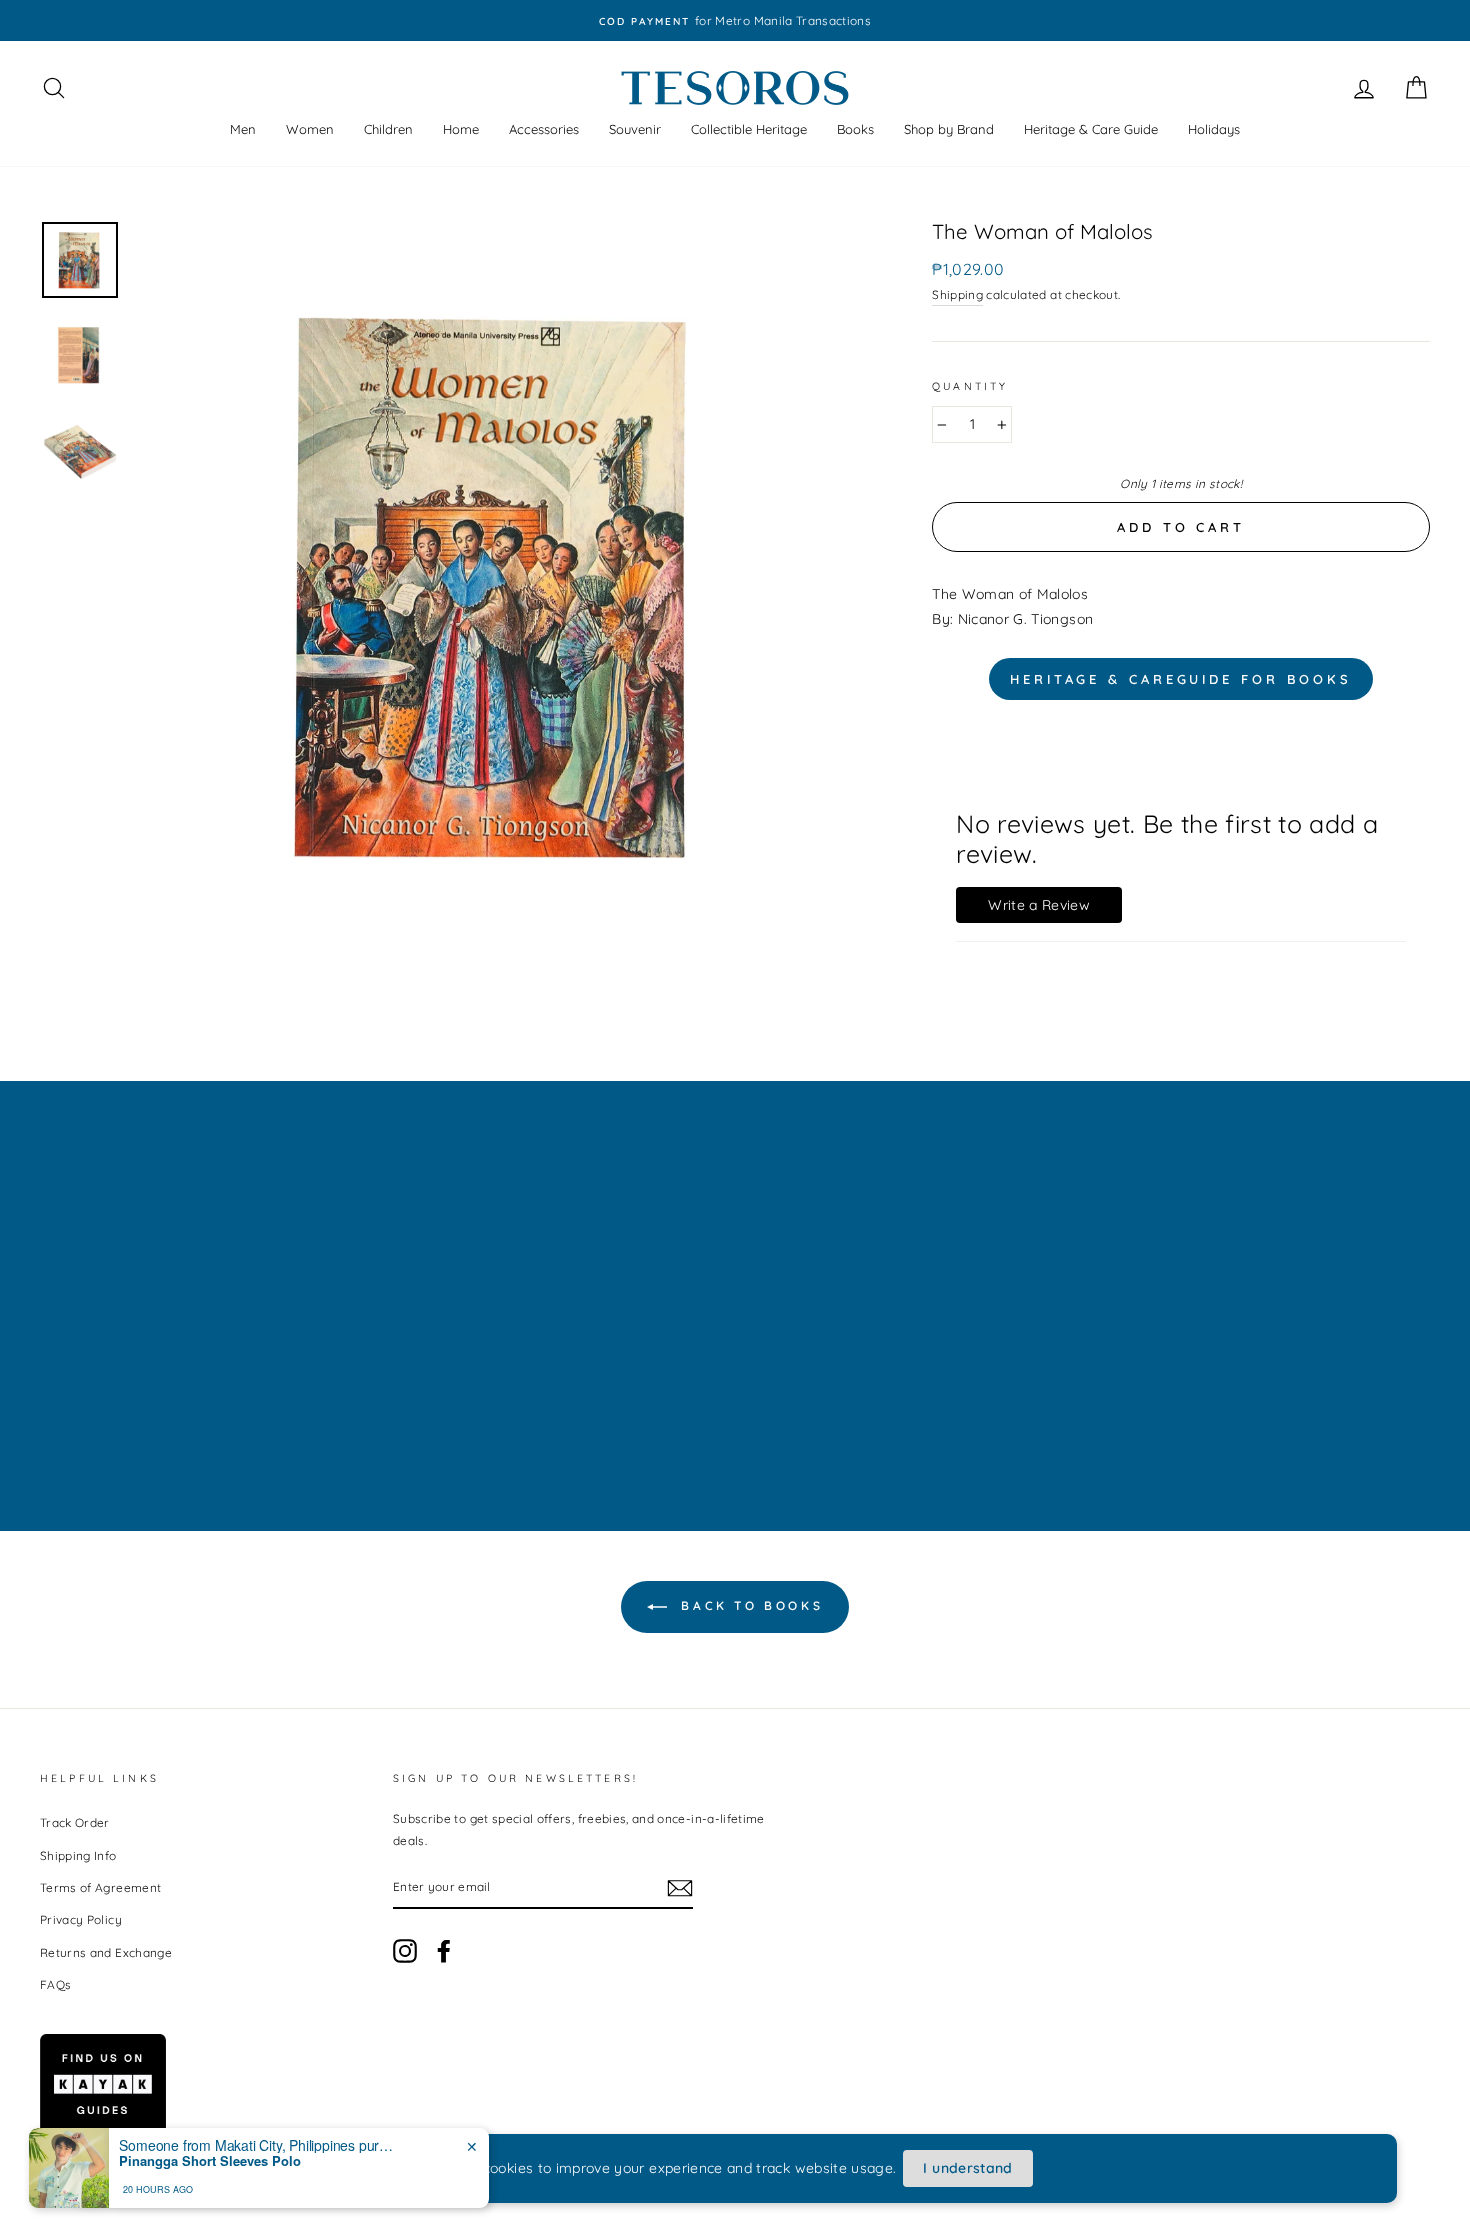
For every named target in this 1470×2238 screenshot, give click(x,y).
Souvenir (635, 129)
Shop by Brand (949, 129)
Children (388, 129)
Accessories (544, 129)
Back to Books (749, 1605)
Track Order (75, 1822)
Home (461, 129)
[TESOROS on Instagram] (405, 1951)
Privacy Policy (81, 1919)
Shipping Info (78, 1855)
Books (855, 129)
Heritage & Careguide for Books (1181, 679)
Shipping (957, 294)
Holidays (1214, 129)
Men (243, 129)
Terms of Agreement (100, 1887)
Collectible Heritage (749, 129)
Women (310, 129)
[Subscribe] (680, 1887)
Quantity (970, 386)
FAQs (55, 1984)
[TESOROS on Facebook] (444, 1951)
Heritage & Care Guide (1091, 129)
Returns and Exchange (106, 1952)
